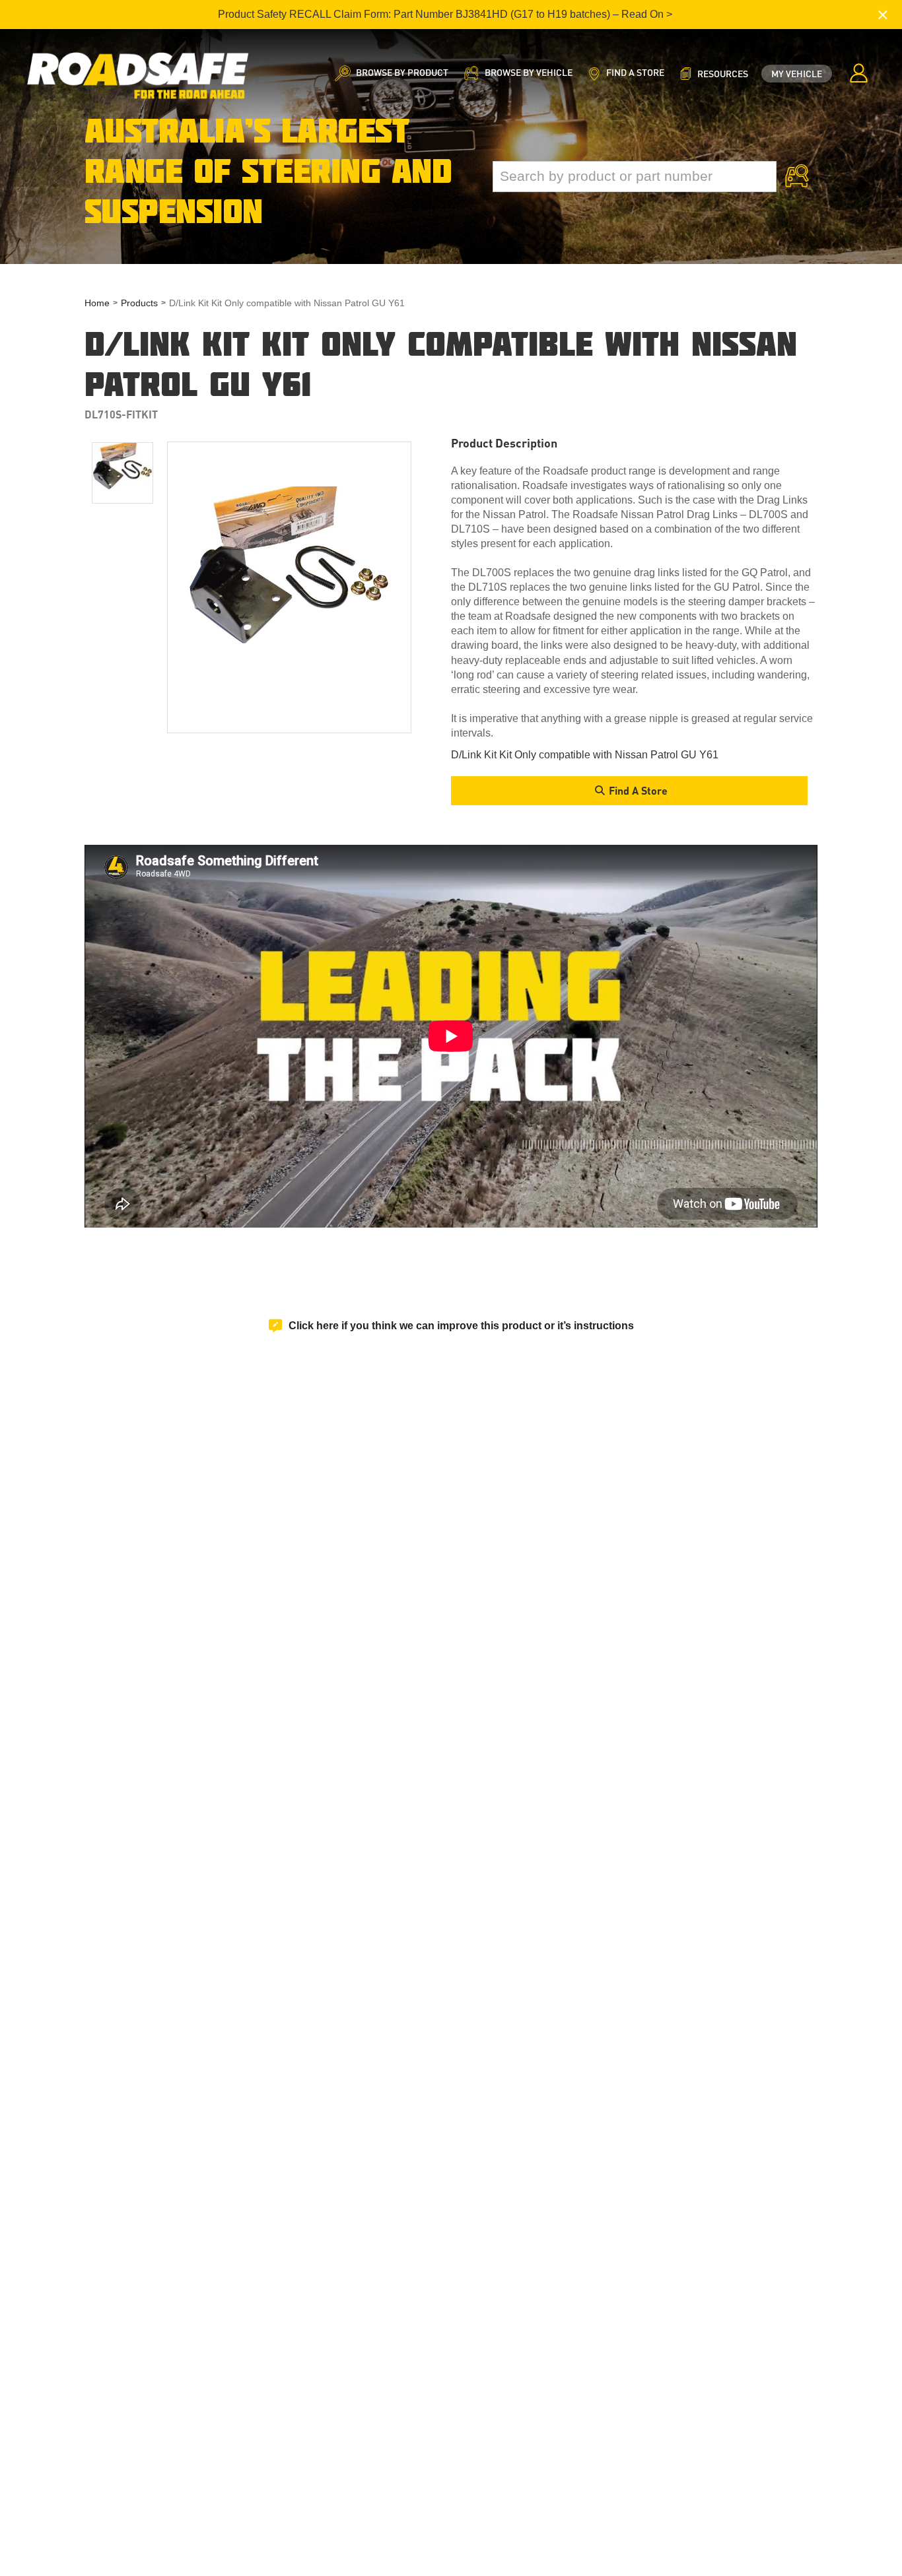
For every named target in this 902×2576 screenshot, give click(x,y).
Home (97, 303)
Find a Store (638, 790)
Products (139, 303)
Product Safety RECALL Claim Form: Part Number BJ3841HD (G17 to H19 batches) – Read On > (445, 14)
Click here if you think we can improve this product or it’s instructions (461, 1326)
